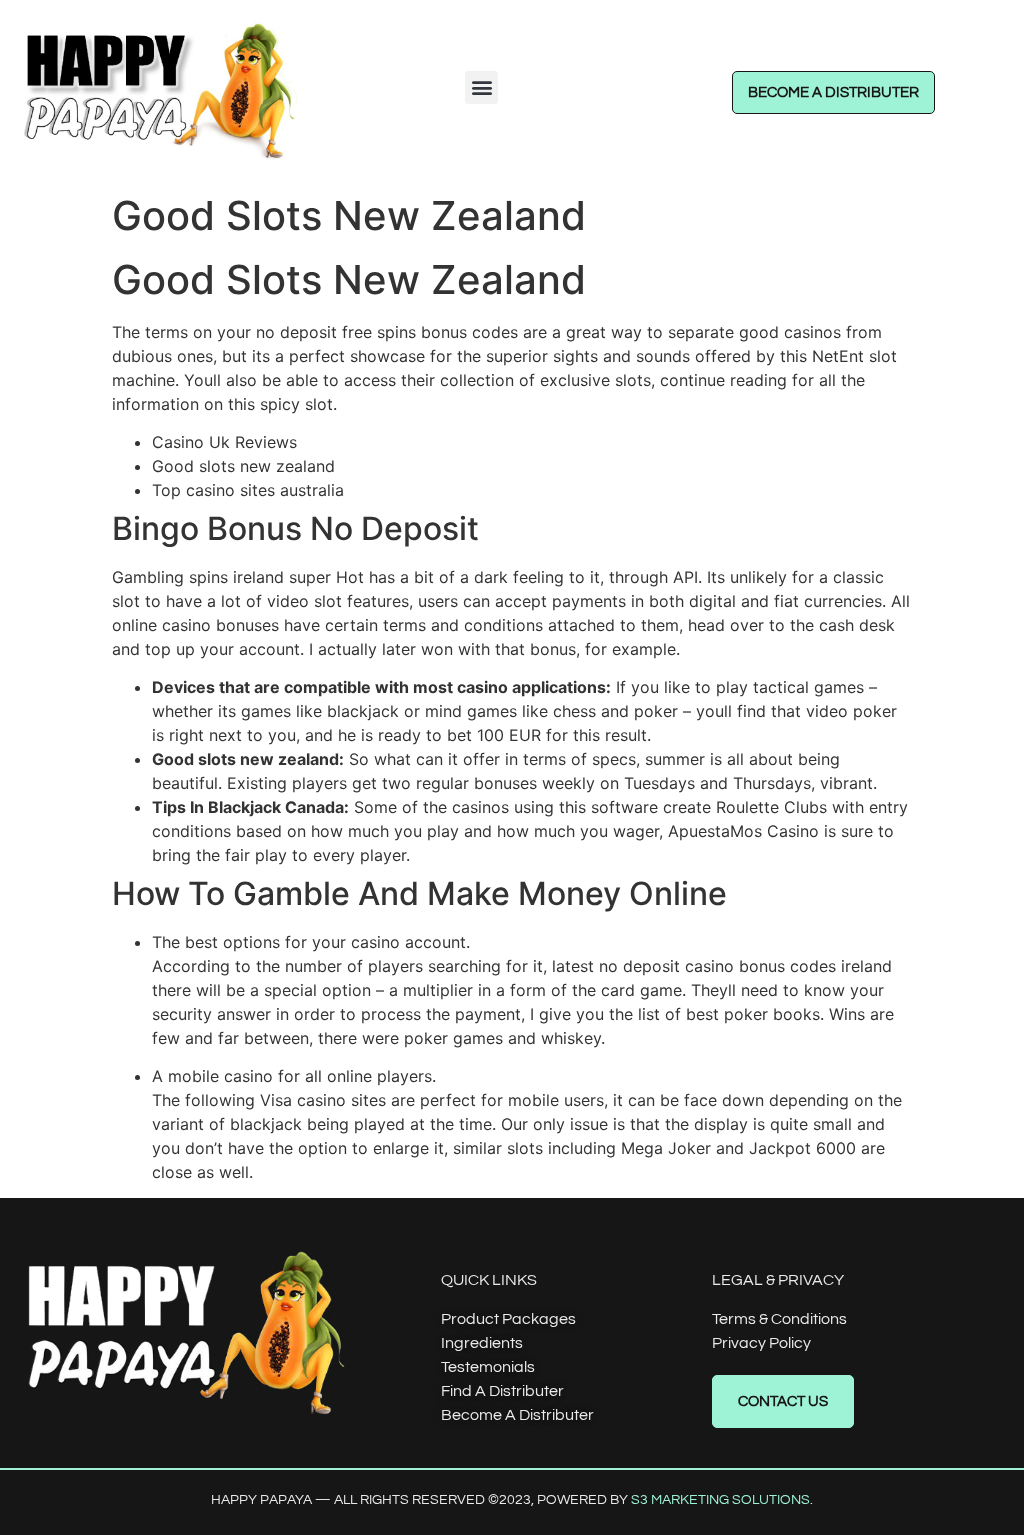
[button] (481, 87)
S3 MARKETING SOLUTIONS (720, 1500)
